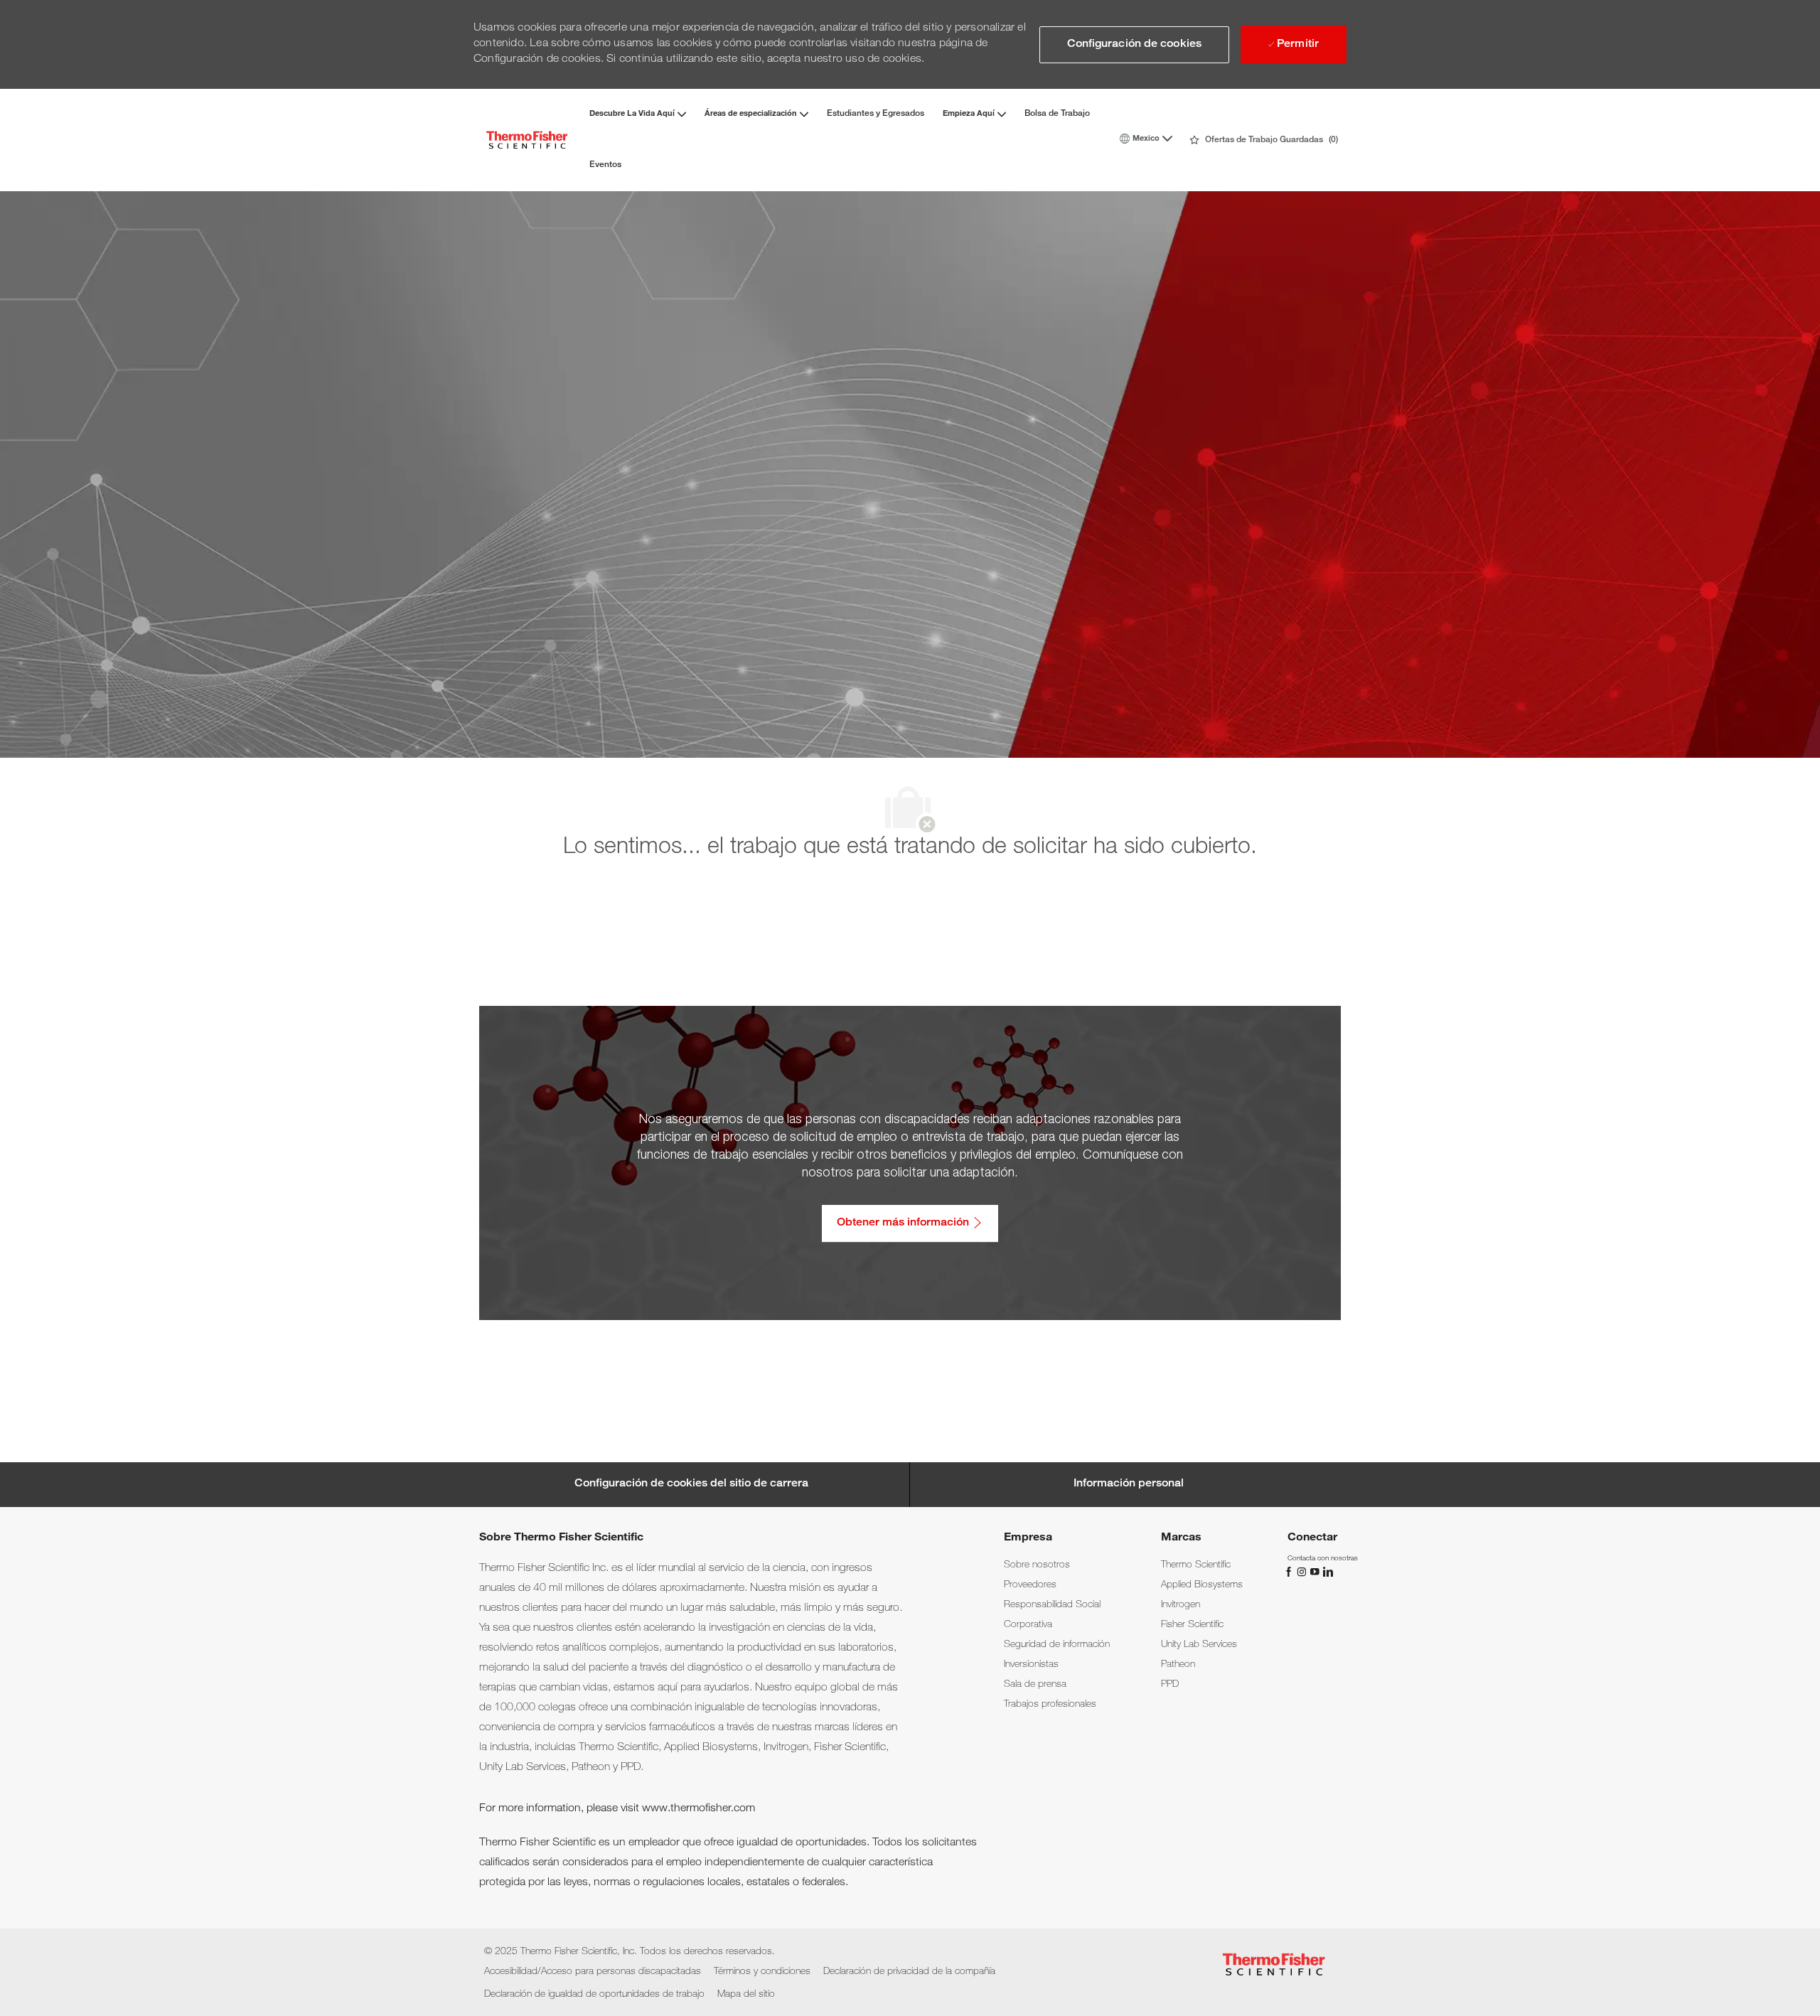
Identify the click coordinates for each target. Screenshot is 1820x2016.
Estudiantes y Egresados (876, 114)
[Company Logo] (527, 140)
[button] (1134, 45)
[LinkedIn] (1327, 1572)
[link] (1037, 1565)
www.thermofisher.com (698, 1809)
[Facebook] (1290, 1572)
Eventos (605, 165)
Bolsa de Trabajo (1057, 114)
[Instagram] (1303, 1572)
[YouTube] (1316, 1572)
